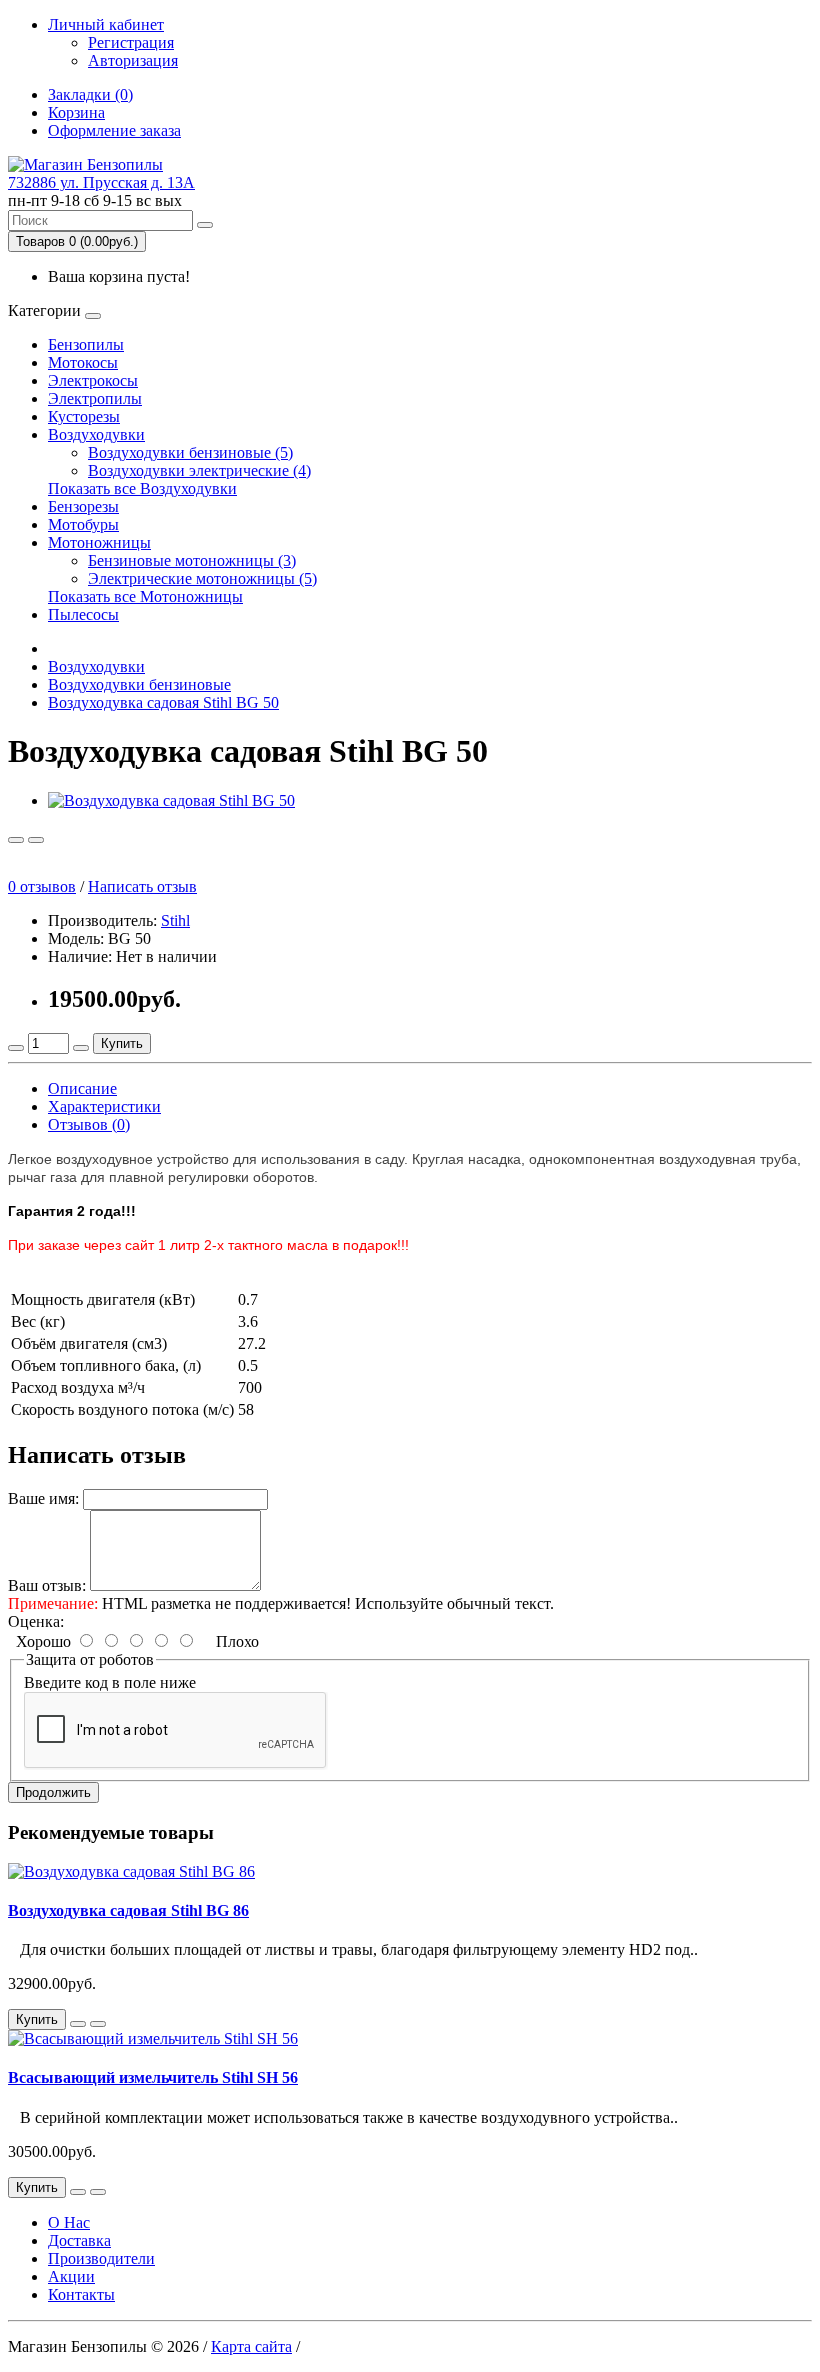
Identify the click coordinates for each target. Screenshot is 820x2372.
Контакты (81, 2294)
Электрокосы (93, 380)
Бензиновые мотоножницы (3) (192, 560)
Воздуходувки (96, 434)
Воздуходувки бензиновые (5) (190, 452)
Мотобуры (83, 524)
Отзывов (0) (89, 1124)
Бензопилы (86, 344)
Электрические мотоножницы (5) (202, 578)
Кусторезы (84, 416)
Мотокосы (83, 362)
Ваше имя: (43, 1498)
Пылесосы (83, 614)
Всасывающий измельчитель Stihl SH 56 (153, 2077)
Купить (122, 1043)
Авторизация (133, 60)
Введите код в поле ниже (110, 1682)
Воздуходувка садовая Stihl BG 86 (128, 1910)
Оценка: (36, 1621)
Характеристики (104, 1106)
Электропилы (95, 398)
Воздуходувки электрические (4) (199, 470)
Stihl (175, 920)
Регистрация (131, 42)
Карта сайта (251, 2346)
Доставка (79, 2240)
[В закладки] (16, 840)
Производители (101, 2258)
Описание (82, 1088)
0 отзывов (42, 886)
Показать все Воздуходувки (142, 488)
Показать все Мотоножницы (145, 596)
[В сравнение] (36, 840)
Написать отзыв (142, 886)
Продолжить (53, 1792)
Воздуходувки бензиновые (139, 684)
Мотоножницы (99, 542)
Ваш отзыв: (47, 1585)
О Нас (69, 2222)
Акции (71, 2276)
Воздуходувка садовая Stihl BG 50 (163, 702)
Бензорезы (83, 506)
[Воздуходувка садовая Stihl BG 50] (171, 800)
